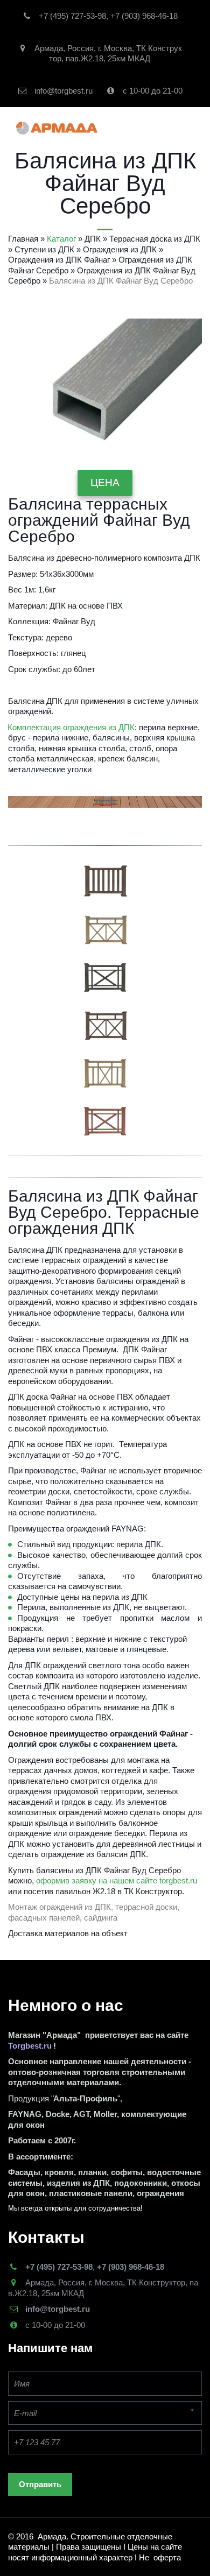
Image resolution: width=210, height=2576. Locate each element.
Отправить (40, 2484)
